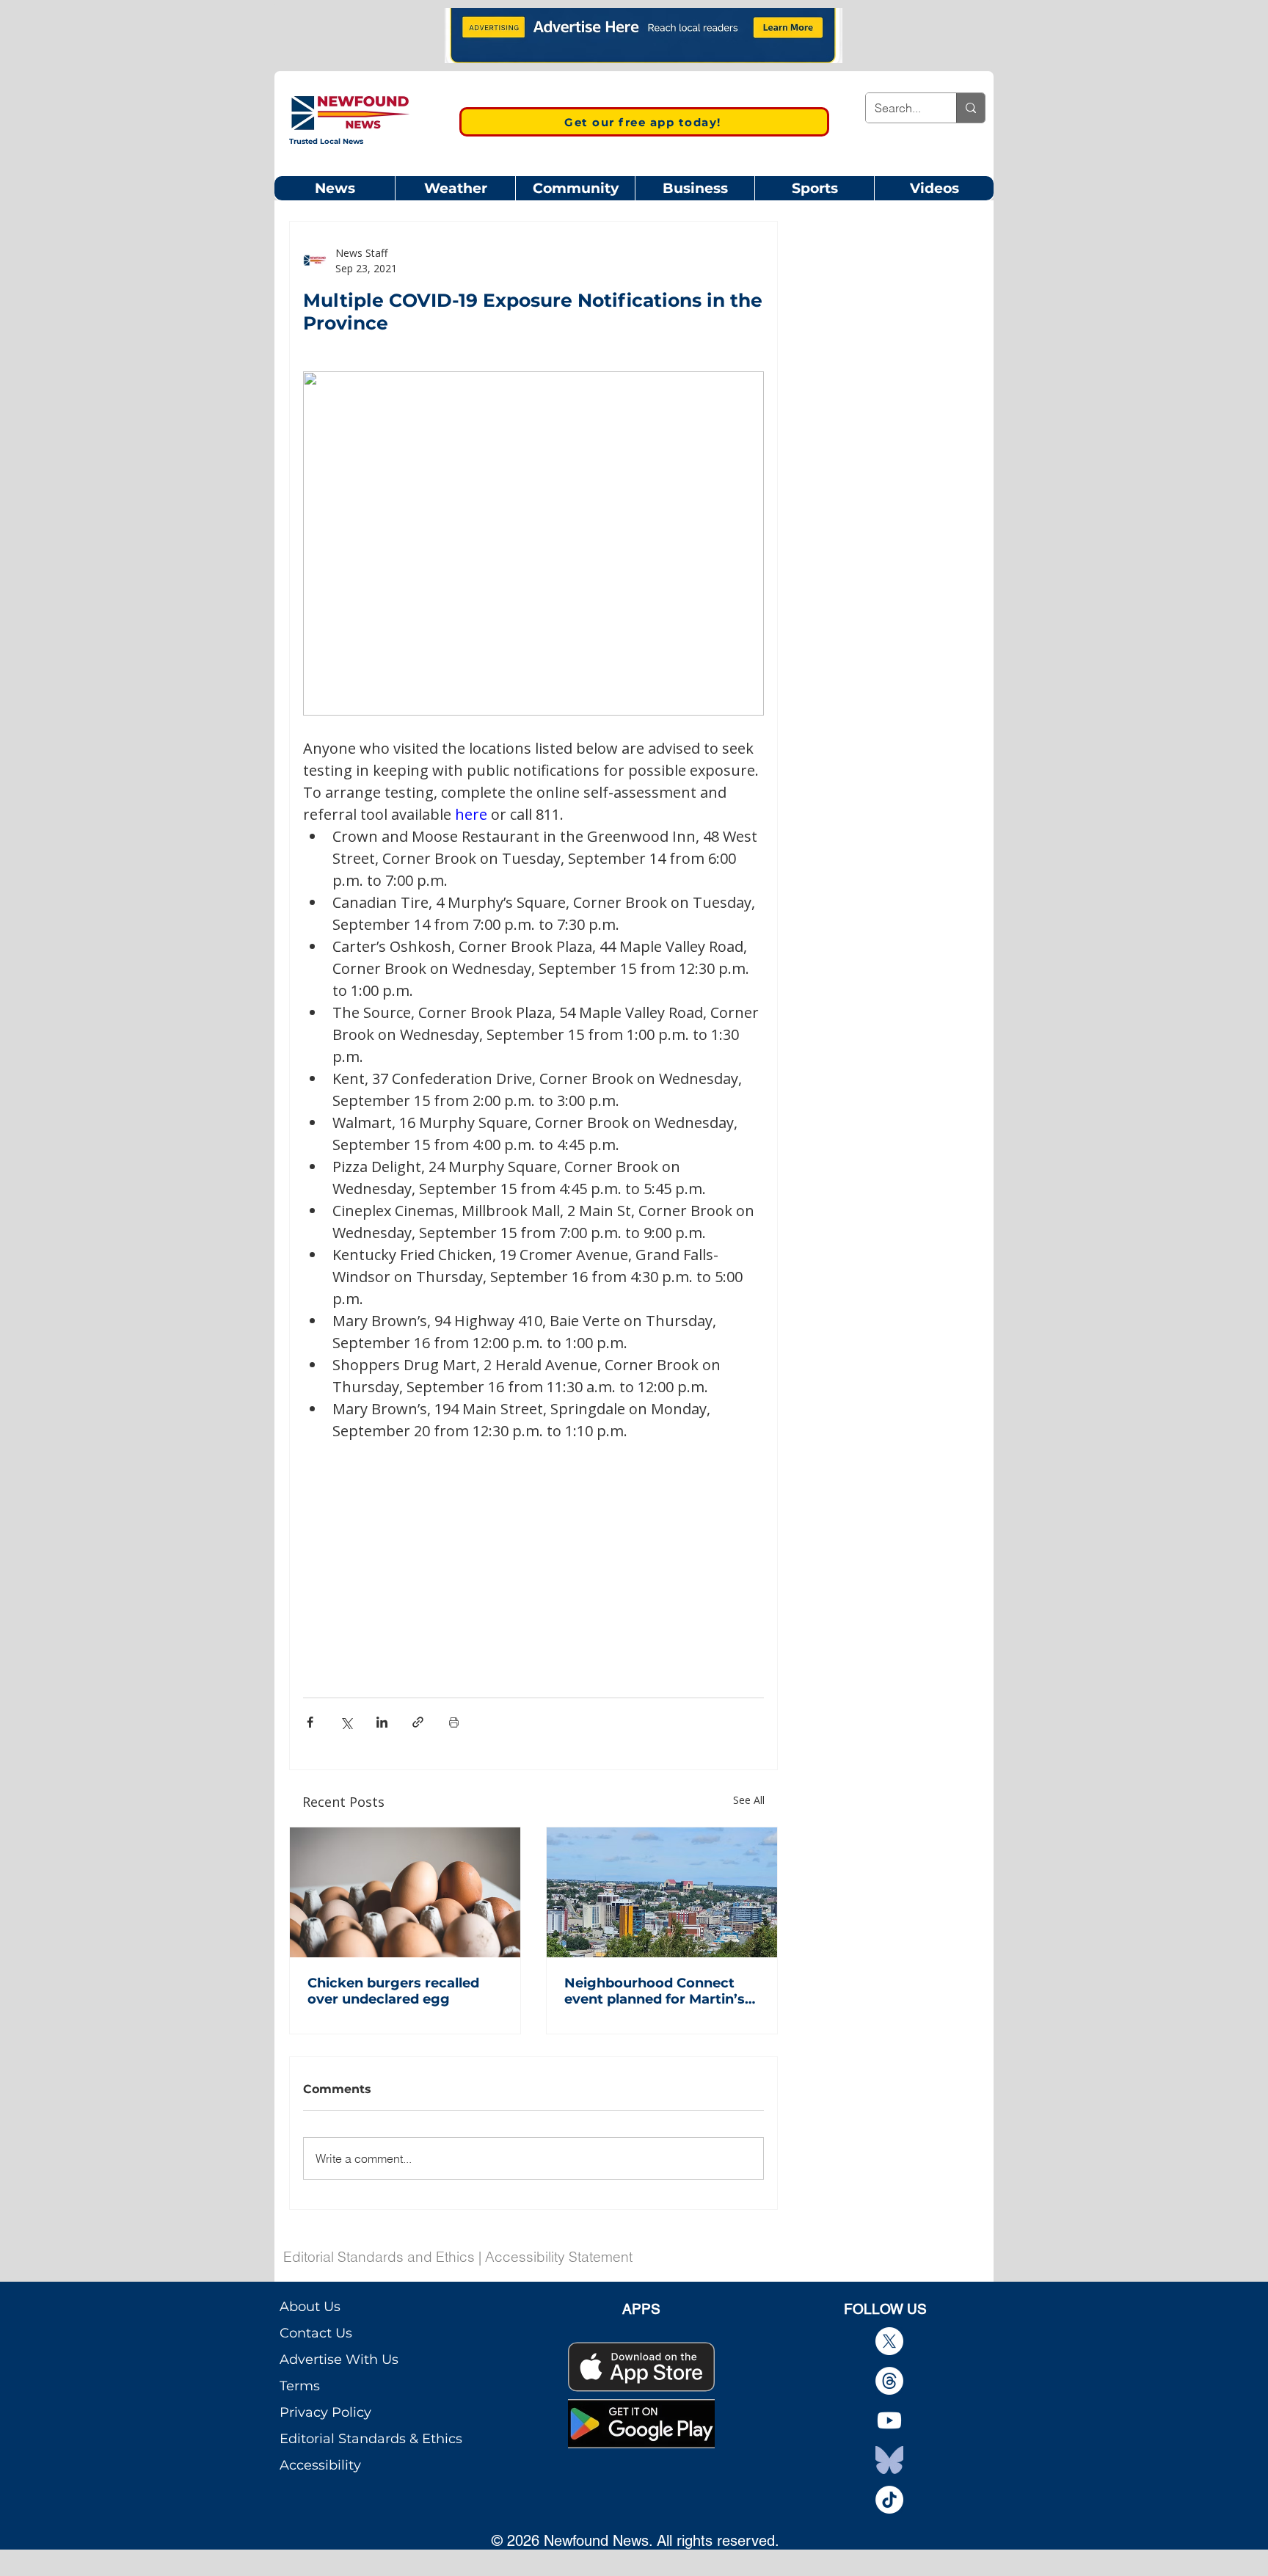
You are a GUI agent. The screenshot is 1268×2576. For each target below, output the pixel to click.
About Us (310, 2307)
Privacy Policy (325, 2412)
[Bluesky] (889, 2460)
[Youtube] (889, 2420)
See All (749, 1800)
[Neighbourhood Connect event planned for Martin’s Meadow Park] (662, 1892)
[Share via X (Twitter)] (346, 1722)
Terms (300, 2386)
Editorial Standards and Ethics (379, 2257)
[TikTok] (889, 2500)
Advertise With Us (339, 2359)
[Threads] (889, 2381)
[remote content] (533, 1557)
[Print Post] (454, 1722)
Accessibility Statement (559, 2257)
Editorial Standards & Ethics (371, 2439)
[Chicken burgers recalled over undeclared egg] (405, 1892)
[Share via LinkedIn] (382, 1722)
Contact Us (316, 2333)
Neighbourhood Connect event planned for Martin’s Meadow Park (655, 1991)
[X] (889, 2341)
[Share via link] (418, 1722)
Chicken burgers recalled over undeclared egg (393, 1991)
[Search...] (970, 108)
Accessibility (320, 2465)
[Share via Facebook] (310, 1722)
